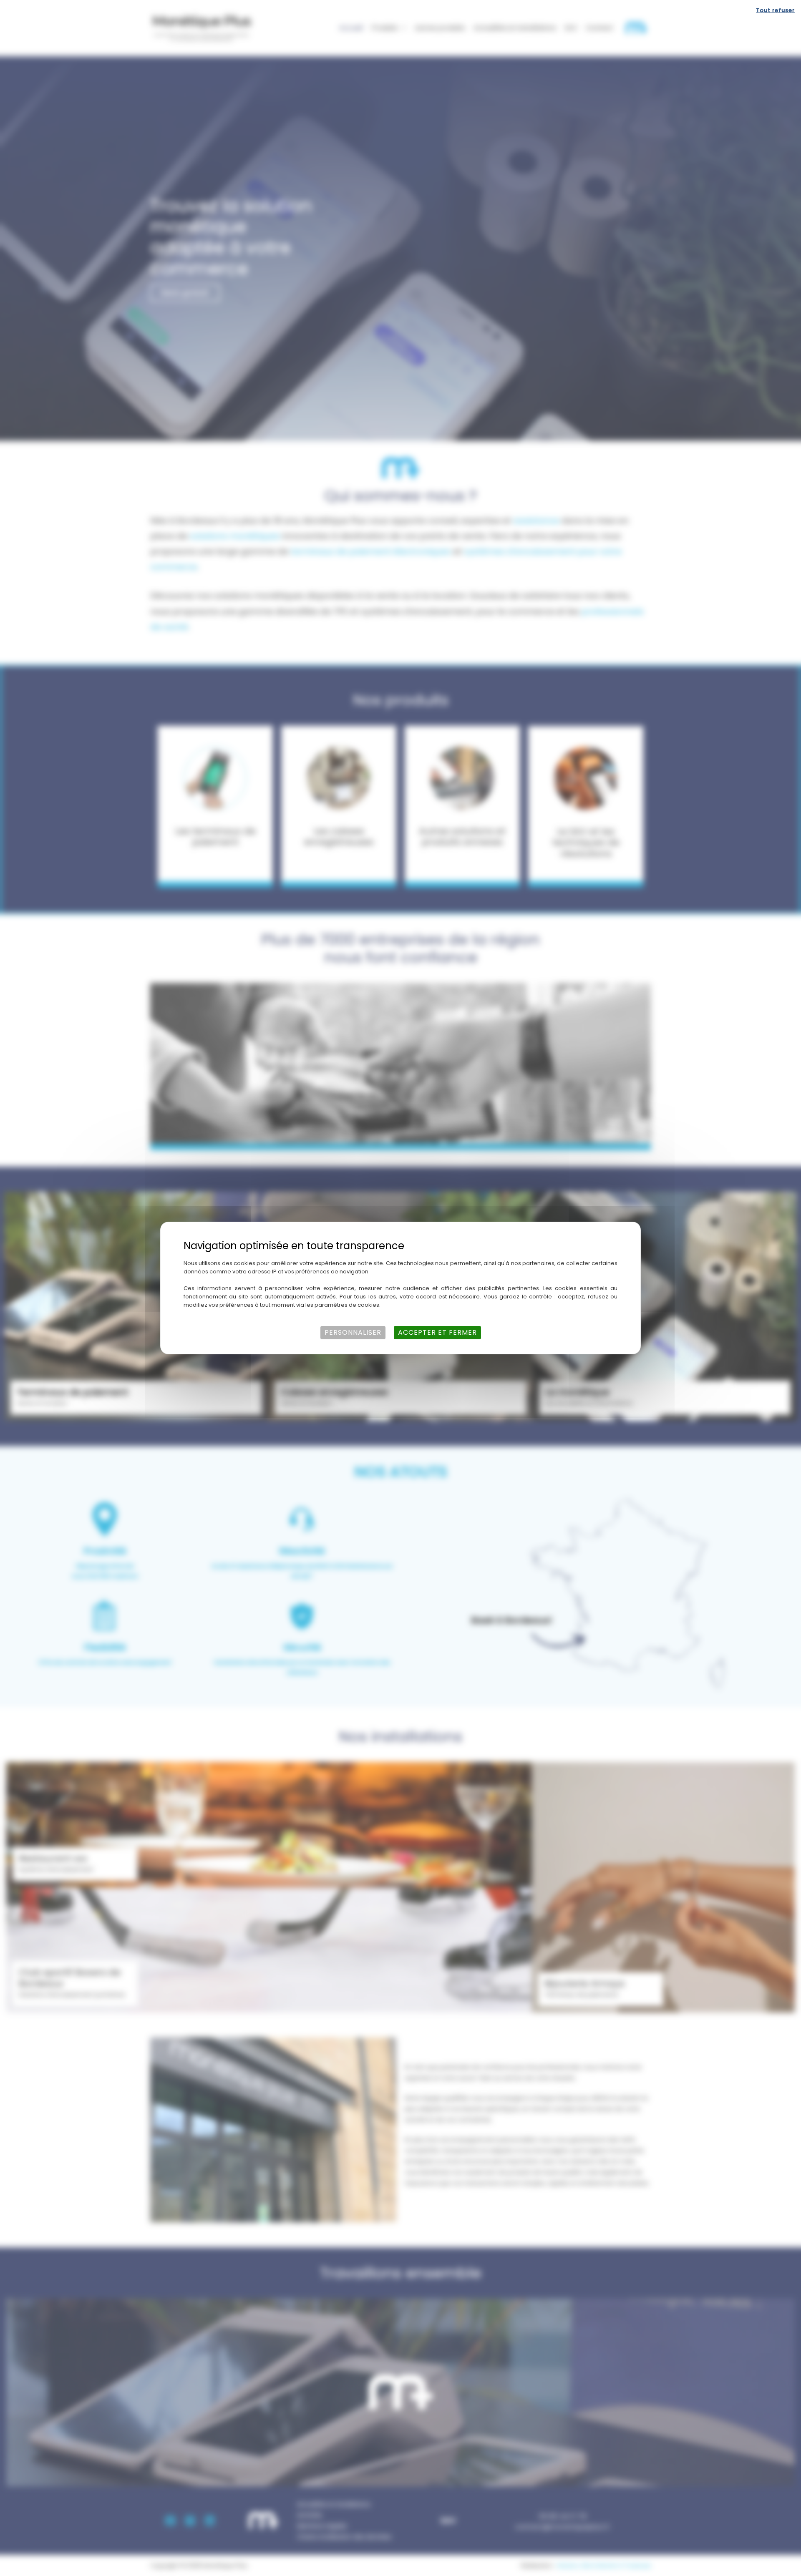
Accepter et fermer (437, 1332)
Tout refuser (775, 10)
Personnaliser (353, 1332)
